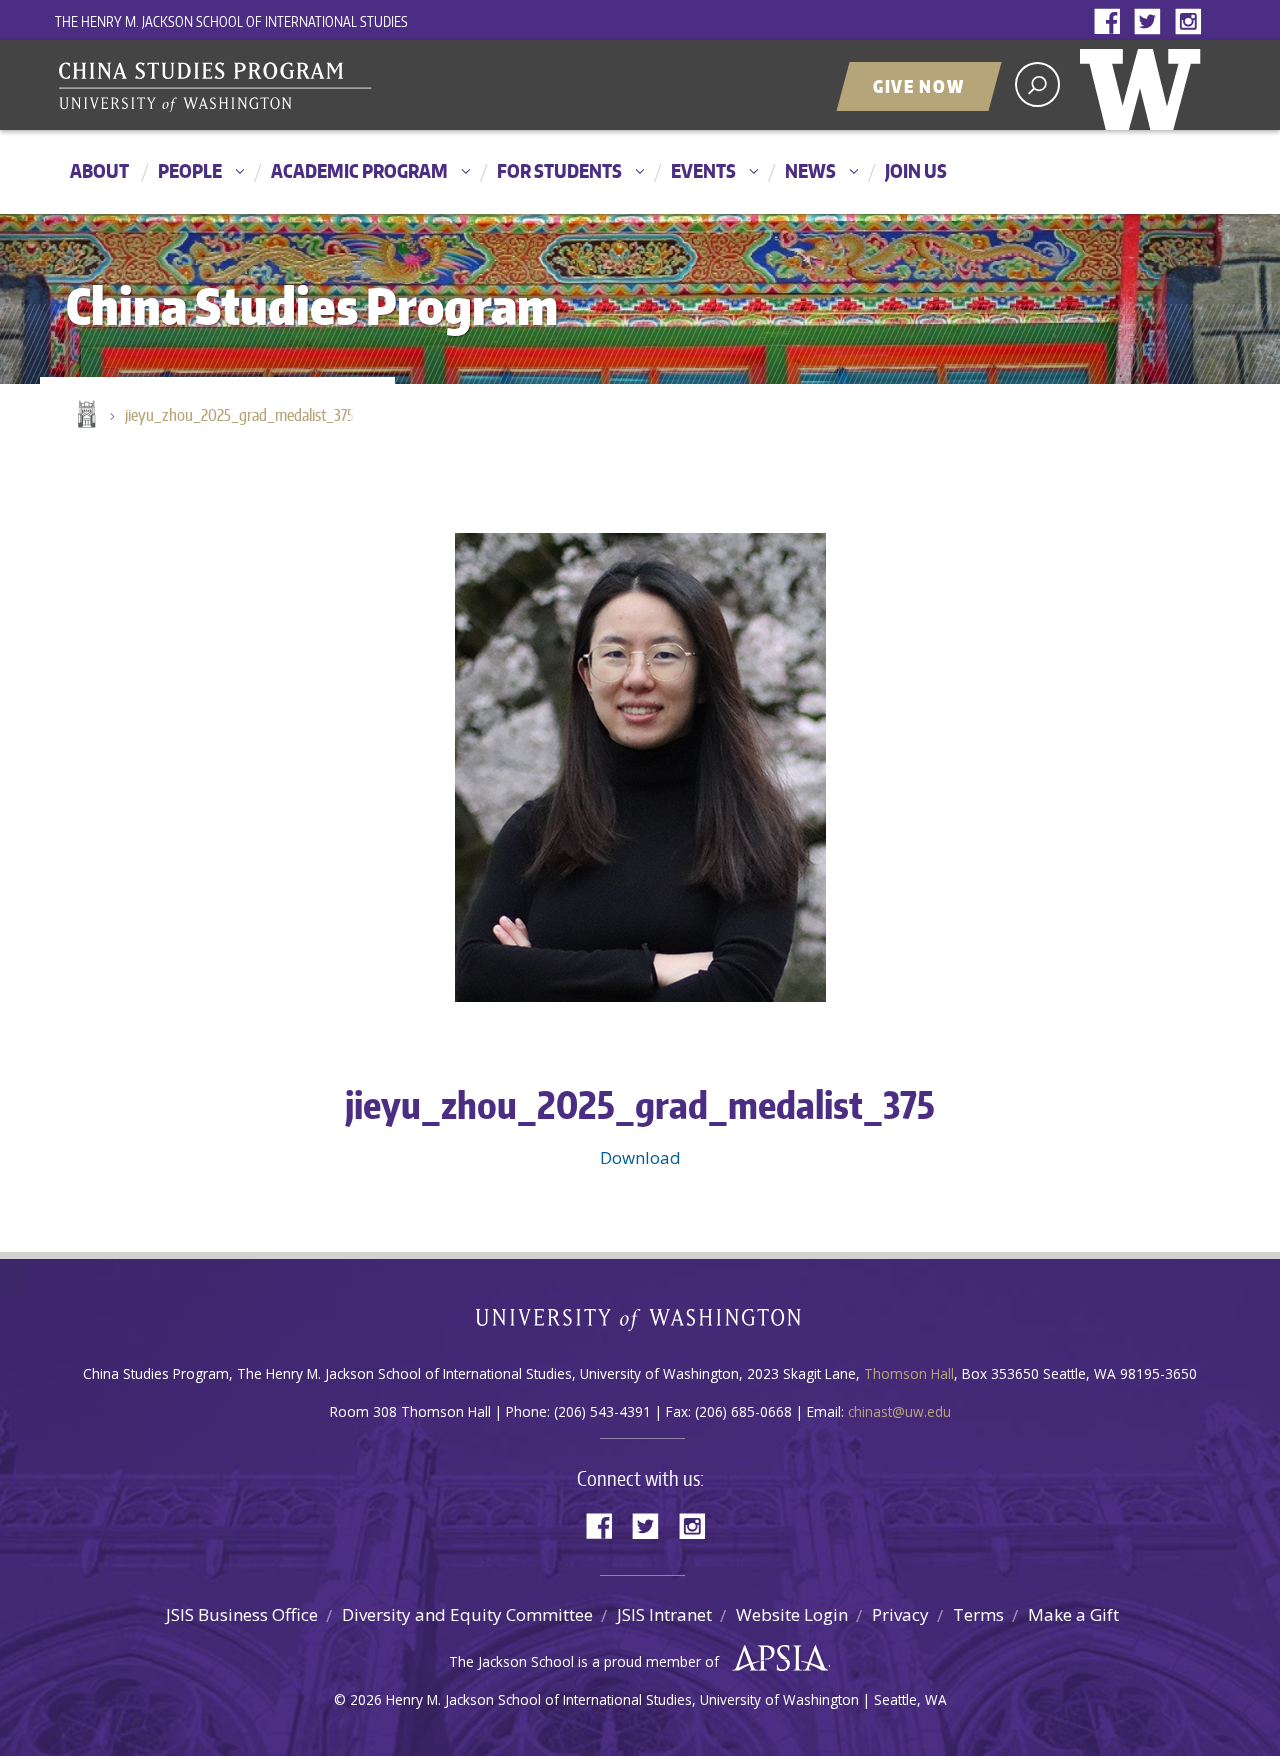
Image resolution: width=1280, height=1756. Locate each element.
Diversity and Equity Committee (467, 1614)
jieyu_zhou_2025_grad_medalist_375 (239, 415)
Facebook (1112, 22)
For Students (559, 170)
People (190, 170)
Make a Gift (1073, 1614)
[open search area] (1037, 84)
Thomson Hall (909, 1373)
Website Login (792, 1614)
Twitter (1152, 22)
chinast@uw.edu (899, 1411)
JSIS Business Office (242, 1614)
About (99, 170)
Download (640, 1157)
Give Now (919, 86)
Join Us (916, 170)
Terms (978, 1614)
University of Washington (1145, 85)
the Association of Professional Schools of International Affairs (775, 1659)
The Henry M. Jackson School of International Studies (231, 21)
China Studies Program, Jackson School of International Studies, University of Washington (305, 87)
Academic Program (359, 170)
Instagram (1192, 22)
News (810, 170)
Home (85, 416)
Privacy (900, 1614)
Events (703, 170)
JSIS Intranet (664, 1614)
